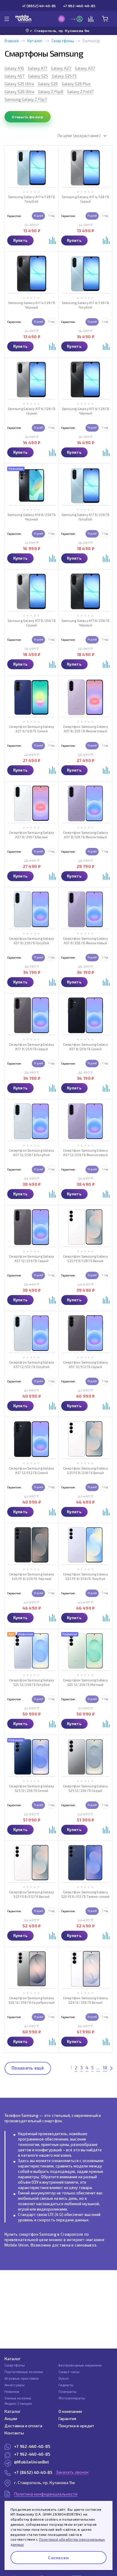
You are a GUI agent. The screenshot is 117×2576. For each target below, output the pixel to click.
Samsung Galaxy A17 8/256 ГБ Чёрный (85, 623)
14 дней (38, 216)
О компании (70, 2411)
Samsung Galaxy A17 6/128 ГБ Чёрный (85, 411)
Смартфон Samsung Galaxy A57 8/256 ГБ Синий (85, 1047)
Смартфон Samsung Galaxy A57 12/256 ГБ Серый (31, 1259)
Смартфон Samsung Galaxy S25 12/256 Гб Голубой (31, 1682)
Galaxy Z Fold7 (80, 92)
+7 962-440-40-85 (79, 6)
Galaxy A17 (37, 68)
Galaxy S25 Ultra (19, 84)
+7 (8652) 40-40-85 (39, 6)
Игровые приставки (22, 2378)
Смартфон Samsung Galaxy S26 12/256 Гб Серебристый (32, 2000)
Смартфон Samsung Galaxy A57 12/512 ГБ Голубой (31, 1364)
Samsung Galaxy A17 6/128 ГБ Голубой (85, 305)
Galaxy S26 (48, 84)
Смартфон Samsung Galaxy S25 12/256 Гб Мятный (85, 1682)
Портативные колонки (24, 2372)
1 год (51, 216)
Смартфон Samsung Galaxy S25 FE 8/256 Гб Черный (31, 1576)
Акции (11, 2418)
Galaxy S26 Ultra (19, 92)
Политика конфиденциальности (46, 2494)
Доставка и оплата (23, 2426)
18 (105, 2067)
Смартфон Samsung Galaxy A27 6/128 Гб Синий (31, 729)
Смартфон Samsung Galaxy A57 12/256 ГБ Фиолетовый (85, 1153)
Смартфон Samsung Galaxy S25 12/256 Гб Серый (85, 1788)
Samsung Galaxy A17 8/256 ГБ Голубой (85, 517)
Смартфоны (63, 41)
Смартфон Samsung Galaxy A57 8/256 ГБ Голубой (31, 941)
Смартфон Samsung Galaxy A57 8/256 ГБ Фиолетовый (85, 941)
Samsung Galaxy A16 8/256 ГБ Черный (32, 517)
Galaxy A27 (61, 68)
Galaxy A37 (85, 68)
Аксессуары (15, 2385)
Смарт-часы (69, 2372)
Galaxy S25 (38, 76)
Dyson (64, 2378)
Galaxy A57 (14, 76)
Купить (21, 240)
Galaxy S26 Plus (76, 84)
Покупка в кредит (76, 2426)
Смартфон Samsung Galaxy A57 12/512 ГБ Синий (31, 1470)
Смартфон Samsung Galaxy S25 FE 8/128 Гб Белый (85, 1259)
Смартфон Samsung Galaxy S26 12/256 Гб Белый (85, 2000)
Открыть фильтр (27, 117)
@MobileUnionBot (31, 2462)
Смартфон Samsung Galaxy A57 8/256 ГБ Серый (31, 1047)
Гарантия (67, 2418)
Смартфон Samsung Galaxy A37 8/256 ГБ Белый (31, 835)
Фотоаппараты (72, 2398)
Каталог (35, 41)
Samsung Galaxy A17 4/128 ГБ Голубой (32, 199)
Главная (12, 41)
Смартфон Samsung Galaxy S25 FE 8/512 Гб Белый (31, 1894)
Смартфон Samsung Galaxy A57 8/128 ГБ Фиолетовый (85, 835)
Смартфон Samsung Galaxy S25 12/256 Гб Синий (31, 1788)
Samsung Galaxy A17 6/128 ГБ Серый (31, 411)
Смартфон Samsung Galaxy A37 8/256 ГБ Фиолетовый (85, 729)
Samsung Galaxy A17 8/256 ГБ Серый (31, 623)
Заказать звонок (72, 2472)
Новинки (12, 2391)
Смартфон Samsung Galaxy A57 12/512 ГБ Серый (85, 1364)
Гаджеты (66, 2385)
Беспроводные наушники (80, 2365)
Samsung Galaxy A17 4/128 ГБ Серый (85, 199)
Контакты (14, 2433)
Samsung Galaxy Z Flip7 (26, 99)
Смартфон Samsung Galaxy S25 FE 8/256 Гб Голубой (85, 1576)
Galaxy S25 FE (64, 76)
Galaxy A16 (14, 68)
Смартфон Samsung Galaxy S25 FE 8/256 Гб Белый (85, 1470)
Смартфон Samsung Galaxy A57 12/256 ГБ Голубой (31, 1153)
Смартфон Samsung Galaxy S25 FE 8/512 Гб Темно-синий (85, 1894)
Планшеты (67, 2391)
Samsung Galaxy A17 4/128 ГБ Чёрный (32, 305)
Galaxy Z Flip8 (51, 92)
